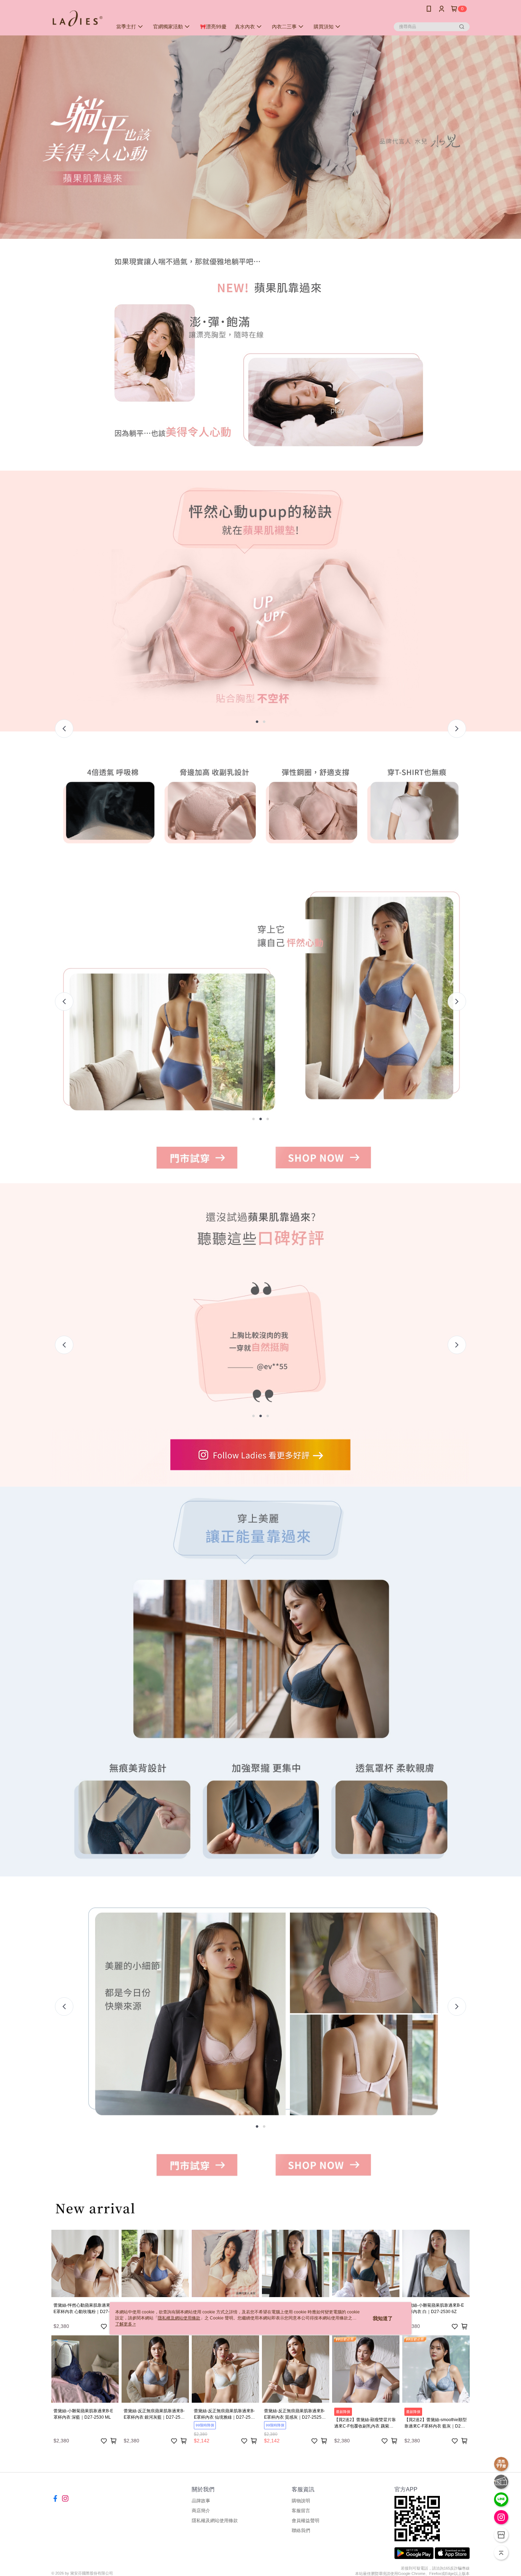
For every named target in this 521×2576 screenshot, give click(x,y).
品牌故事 (201, 2501)
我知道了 (383, 2318)
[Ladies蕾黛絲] (78, 19)
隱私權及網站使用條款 (215, 2521)
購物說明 (301, 2501)
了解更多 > (125, 2324)
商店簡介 (201, 2511)
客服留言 (301, 2511)
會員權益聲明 (306, 2521)
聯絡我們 (301, 2530)
